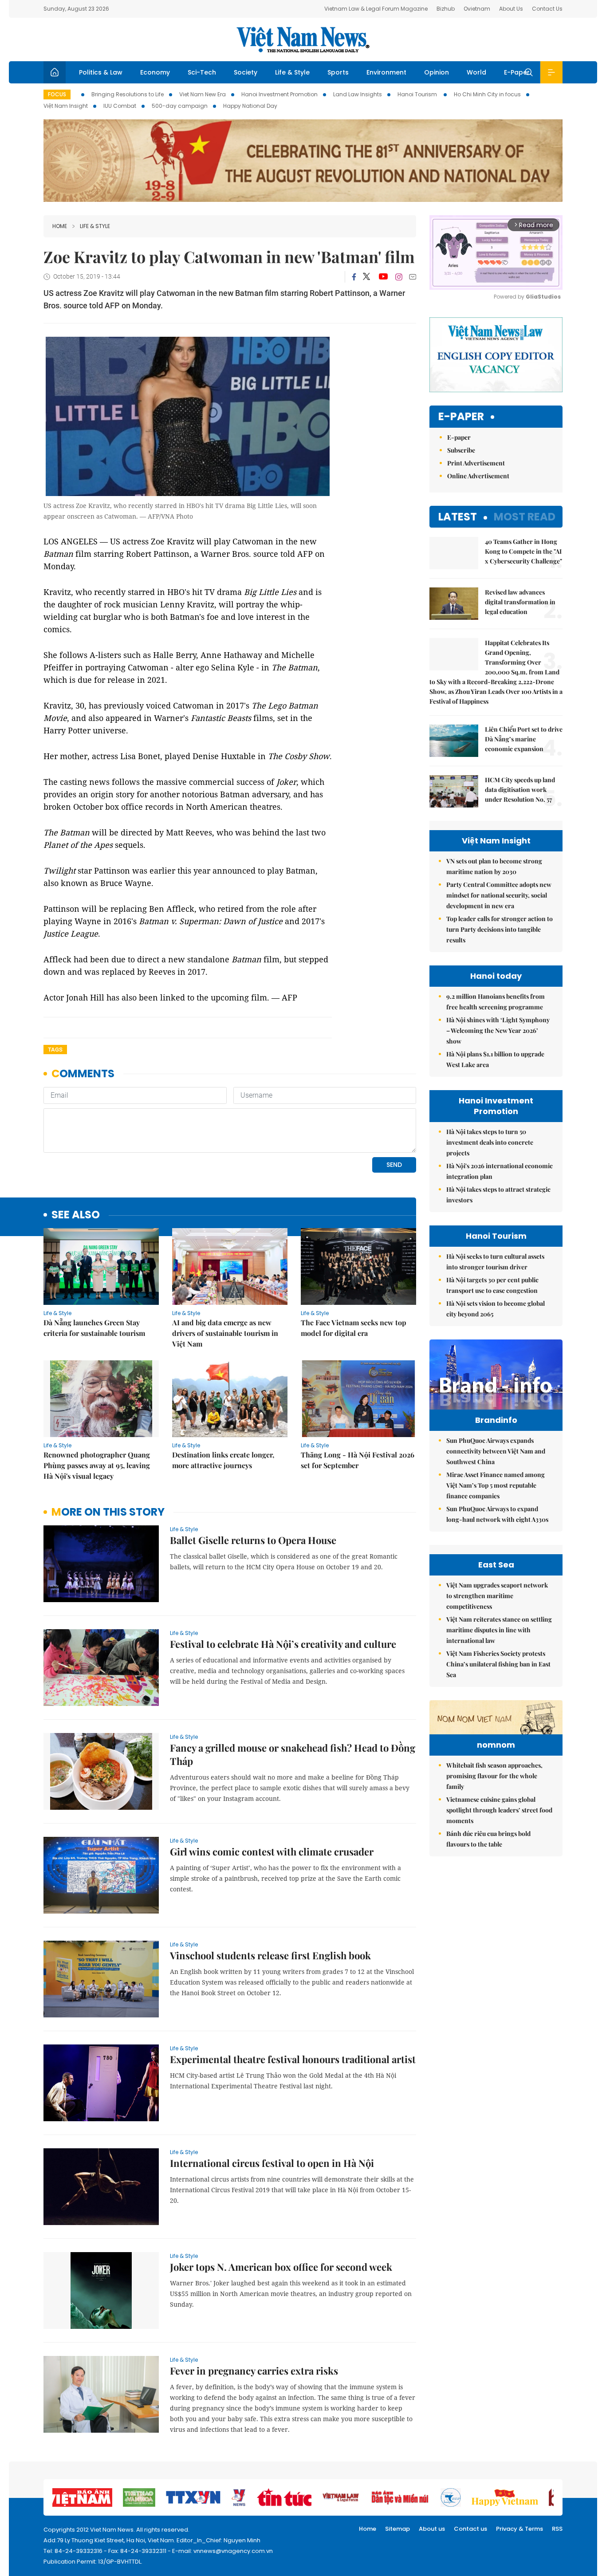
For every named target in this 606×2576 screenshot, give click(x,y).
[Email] (413, 277)
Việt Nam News (303, 39)
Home (60, 226)
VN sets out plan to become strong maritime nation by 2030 (494, 866)
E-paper (461, 417)
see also (76, 1215)
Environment (386, 72)
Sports (338, 72)
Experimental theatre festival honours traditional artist (293, 2059)
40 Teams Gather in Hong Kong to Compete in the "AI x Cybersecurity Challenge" (523, 551)
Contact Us (547, 9)
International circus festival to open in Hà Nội (272, 2163)
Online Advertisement (478, 476)
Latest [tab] (458, 517)
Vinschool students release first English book (270, 1955)
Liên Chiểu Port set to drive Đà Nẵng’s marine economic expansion (524, 739)
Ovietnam (477, 9)
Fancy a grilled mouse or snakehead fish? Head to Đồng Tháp (293, 1754)
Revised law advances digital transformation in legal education (520, 602)
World (476, 72)
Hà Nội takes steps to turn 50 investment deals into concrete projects (490, 1142)
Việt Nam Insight (66, 106)
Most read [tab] (525, 517)
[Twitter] (367, 277)
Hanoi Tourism (418, 94)
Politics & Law (101, 72)
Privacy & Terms (519, 2529)
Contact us (470, 2529)
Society (246, 72)
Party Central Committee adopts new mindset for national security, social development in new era (499, 895)
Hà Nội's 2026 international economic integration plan (500, 1171)
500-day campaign (180, 106)
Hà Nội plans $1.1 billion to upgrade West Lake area (495, 1059)
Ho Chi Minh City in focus (487, 94)
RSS (557, 2529)
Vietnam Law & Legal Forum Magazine (376, 9)
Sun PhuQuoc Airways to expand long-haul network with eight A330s (497, 1514)
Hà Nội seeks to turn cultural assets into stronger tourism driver (495, 1262)
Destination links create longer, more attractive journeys (223, 1460)
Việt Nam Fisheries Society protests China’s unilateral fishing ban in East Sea (498, 1664)
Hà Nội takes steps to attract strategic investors (498, 1195)
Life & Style (292, 72)
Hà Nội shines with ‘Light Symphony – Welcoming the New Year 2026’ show (498, 1030)
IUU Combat (120, 106)
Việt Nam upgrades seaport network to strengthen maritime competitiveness (497, 1596)
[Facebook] (354, 277)
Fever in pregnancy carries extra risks (254, 2371)
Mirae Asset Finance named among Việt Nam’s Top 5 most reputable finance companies (496, 1485)
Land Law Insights (358, 94)
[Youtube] (383, 277)
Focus (57, 94)
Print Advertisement (476, 463)
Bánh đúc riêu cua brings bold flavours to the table (488, 1839)
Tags (55, 1050)
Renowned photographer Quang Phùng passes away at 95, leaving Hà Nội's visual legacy (97, 1465)
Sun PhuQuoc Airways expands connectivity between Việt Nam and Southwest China (496, 1451)
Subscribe (461, 450)
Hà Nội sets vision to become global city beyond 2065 (496, 1309)
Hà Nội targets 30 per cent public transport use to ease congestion (492, 1285)
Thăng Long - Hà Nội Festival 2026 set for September (358, 1460)
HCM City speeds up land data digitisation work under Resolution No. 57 (520, 790)
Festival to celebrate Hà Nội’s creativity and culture (283, 1644)
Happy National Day (250, 106)
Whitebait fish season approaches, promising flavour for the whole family (494, 1776)
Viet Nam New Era (203, 94)
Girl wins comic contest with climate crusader (272, 1851)
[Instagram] (399, 277)
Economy (155, 72)
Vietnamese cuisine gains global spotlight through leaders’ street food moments (499, 1810)
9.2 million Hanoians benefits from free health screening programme (496, 1002)
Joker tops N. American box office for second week (281, 2267)
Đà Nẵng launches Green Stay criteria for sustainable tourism (94, 1328)
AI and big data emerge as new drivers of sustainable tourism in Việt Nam (225, 1333)
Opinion (437, 72)
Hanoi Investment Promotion (279, 94)
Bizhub (446, 9)
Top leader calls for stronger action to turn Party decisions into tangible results (500, 929)
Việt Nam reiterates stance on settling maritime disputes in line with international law (499, 1630)
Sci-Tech (202, 72)
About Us (511, 9)
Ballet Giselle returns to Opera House (253, 1540)
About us (432, 2529)
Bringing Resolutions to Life (128, 94)
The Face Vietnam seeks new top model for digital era (354, 1328)
